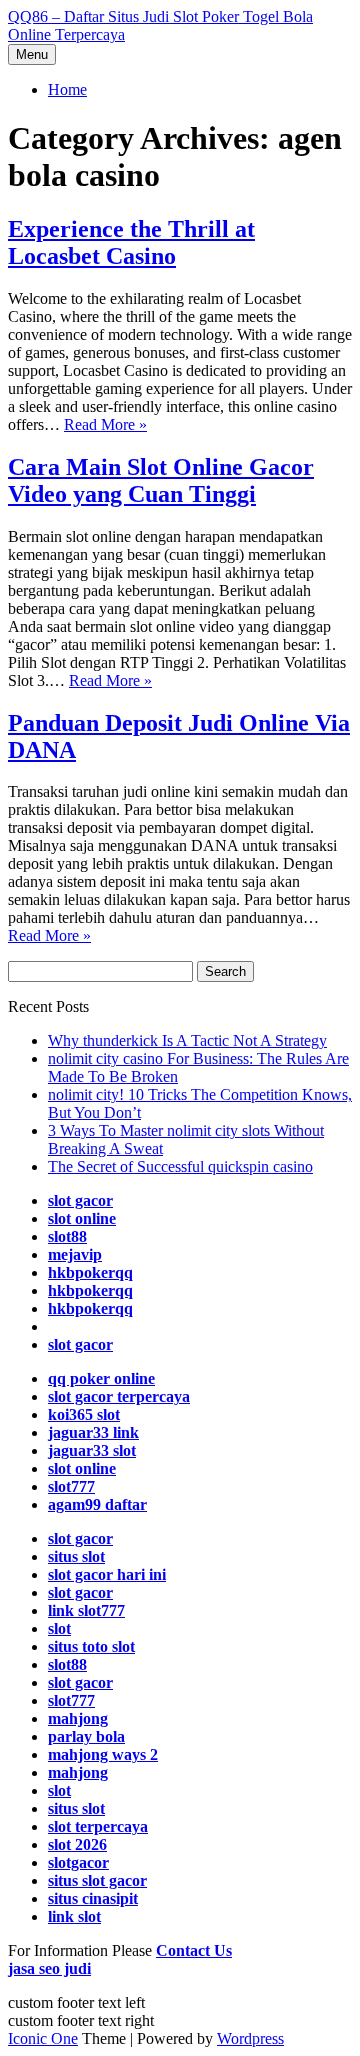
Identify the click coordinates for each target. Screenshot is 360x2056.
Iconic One (43, 2038)
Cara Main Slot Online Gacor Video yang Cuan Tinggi (161, 480)
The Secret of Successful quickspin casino (180, 1166)
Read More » (105, 424)
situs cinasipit (93, 1898)
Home (67, 89)
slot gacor (80, 1200)
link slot (74, 1916)
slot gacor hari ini (107, 1574)
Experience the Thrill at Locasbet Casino (131, 242)
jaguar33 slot (92, 1450)
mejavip (75, 1254)
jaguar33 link (93, 1432)
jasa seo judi (49, 1968)
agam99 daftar (97, 1504)
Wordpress (250, 2038)
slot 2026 (77, 1844)
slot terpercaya (98, 1826)
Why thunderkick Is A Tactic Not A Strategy (187, 1040)
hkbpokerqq (90, 1272)
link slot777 (86, 1610)
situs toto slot (91, 1646)
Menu (32, 54)
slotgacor (78, 1862)
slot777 (71, 1486)
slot (59, 1628)
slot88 (67, 1236)
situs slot (76, 1556)
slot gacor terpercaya (119, 1396)
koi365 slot (84, 1414)
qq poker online (101, 1378)
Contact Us (194, 1950)
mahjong (78, 1772)
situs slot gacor (97, 1880)
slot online (82, 1218)
